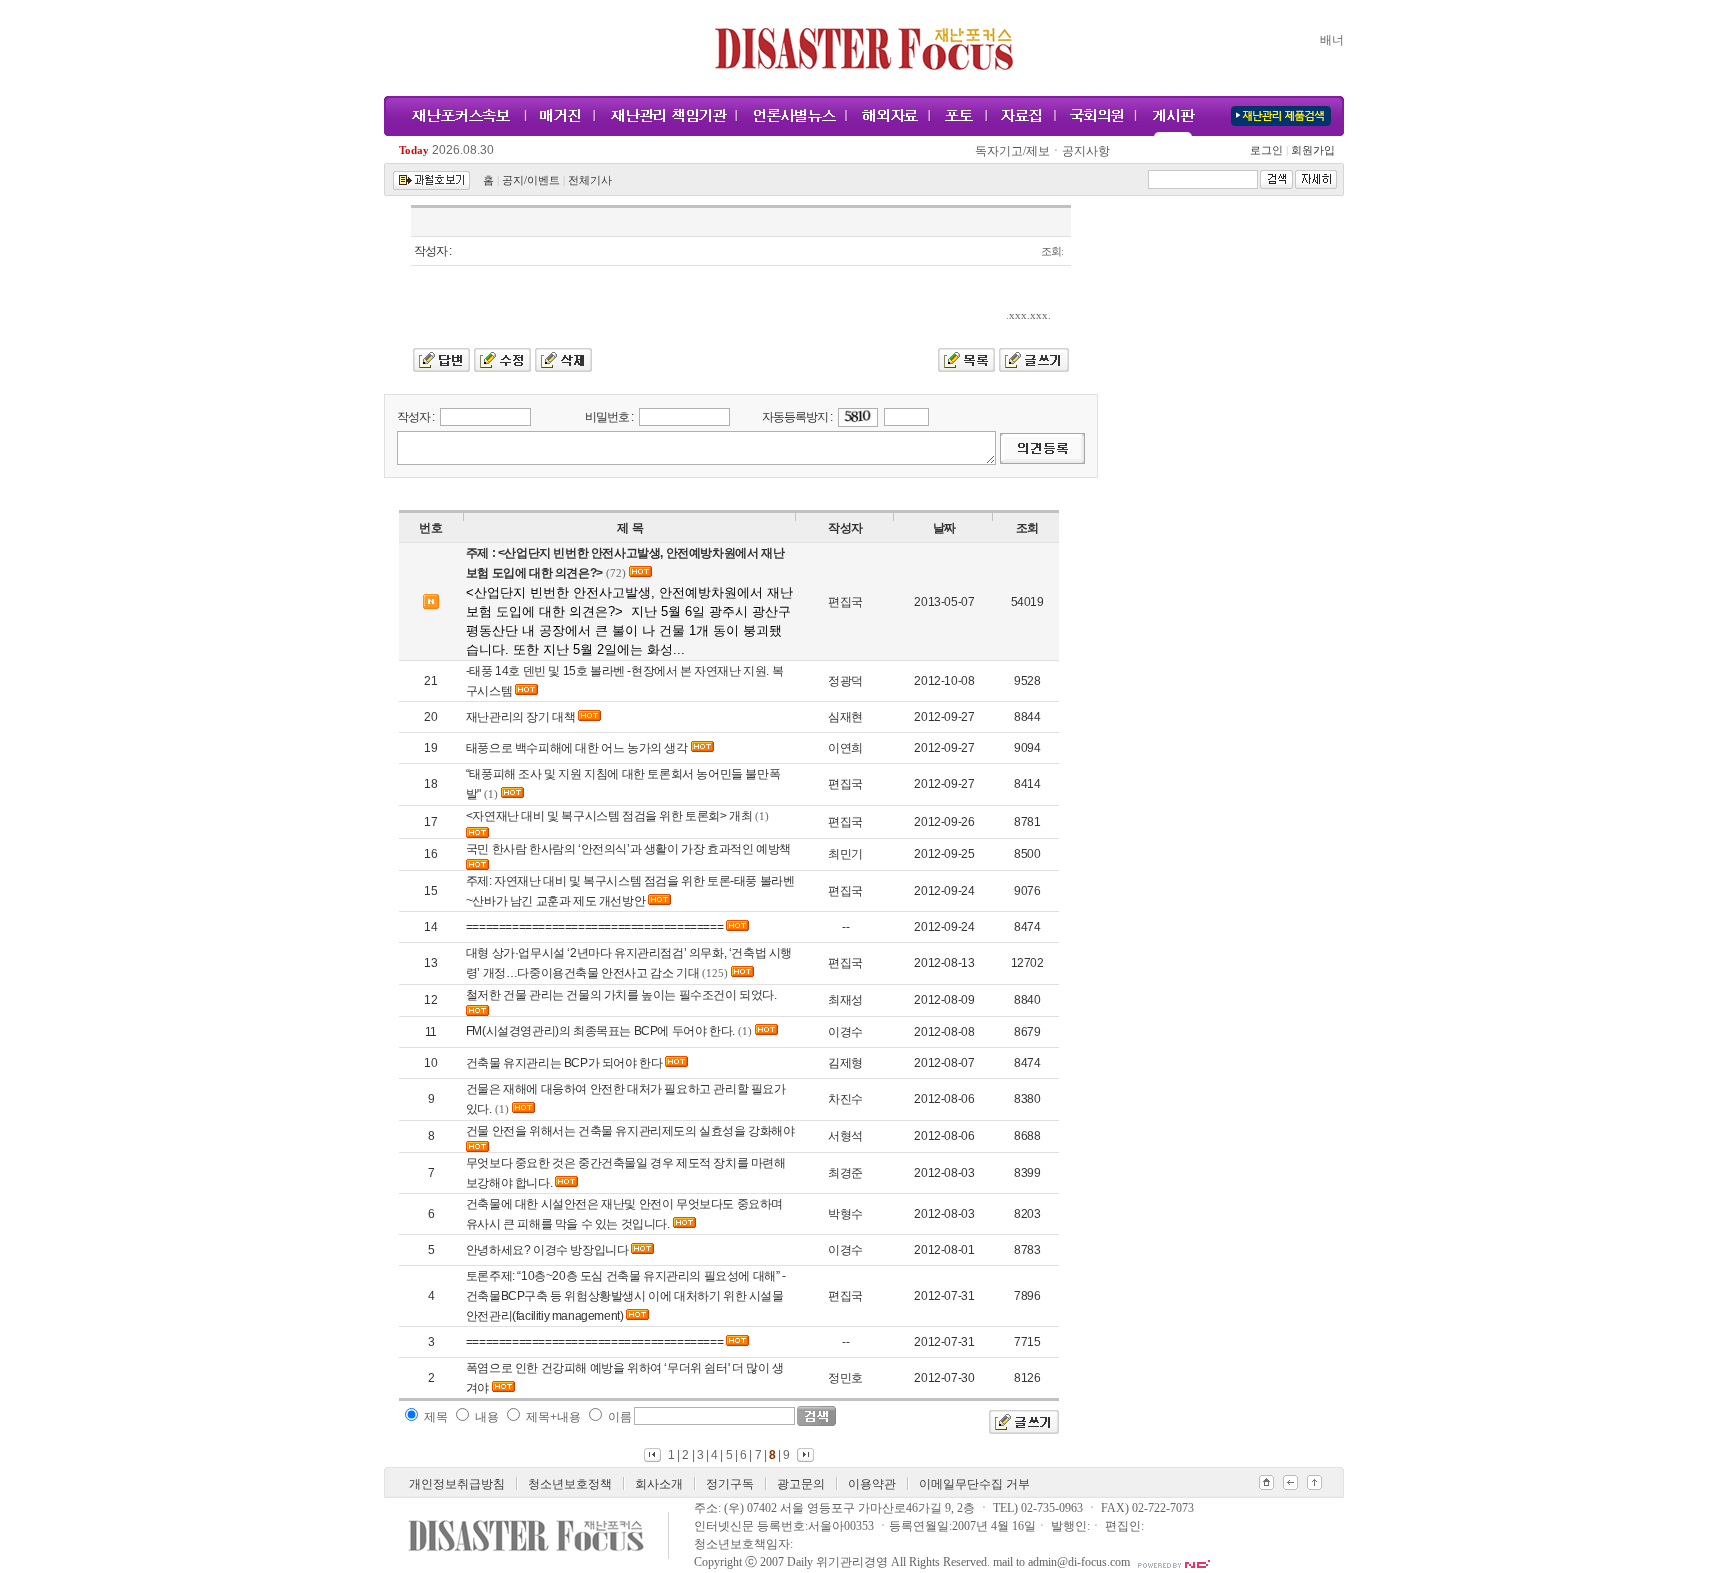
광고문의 (801, 1484)
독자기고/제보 (1012, 151)
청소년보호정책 (570, 1484)
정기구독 (730, 1484)
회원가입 (1311, 150)
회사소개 (659, 1484)
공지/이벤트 (531, 180)
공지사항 (1086, 151)
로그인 (1269, 150)
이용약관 (872, 1484)
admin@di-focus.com (1079, 1562)
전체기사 (590, 180)
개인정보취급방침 (457, 1484)
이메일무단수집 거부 (974, 1484)
